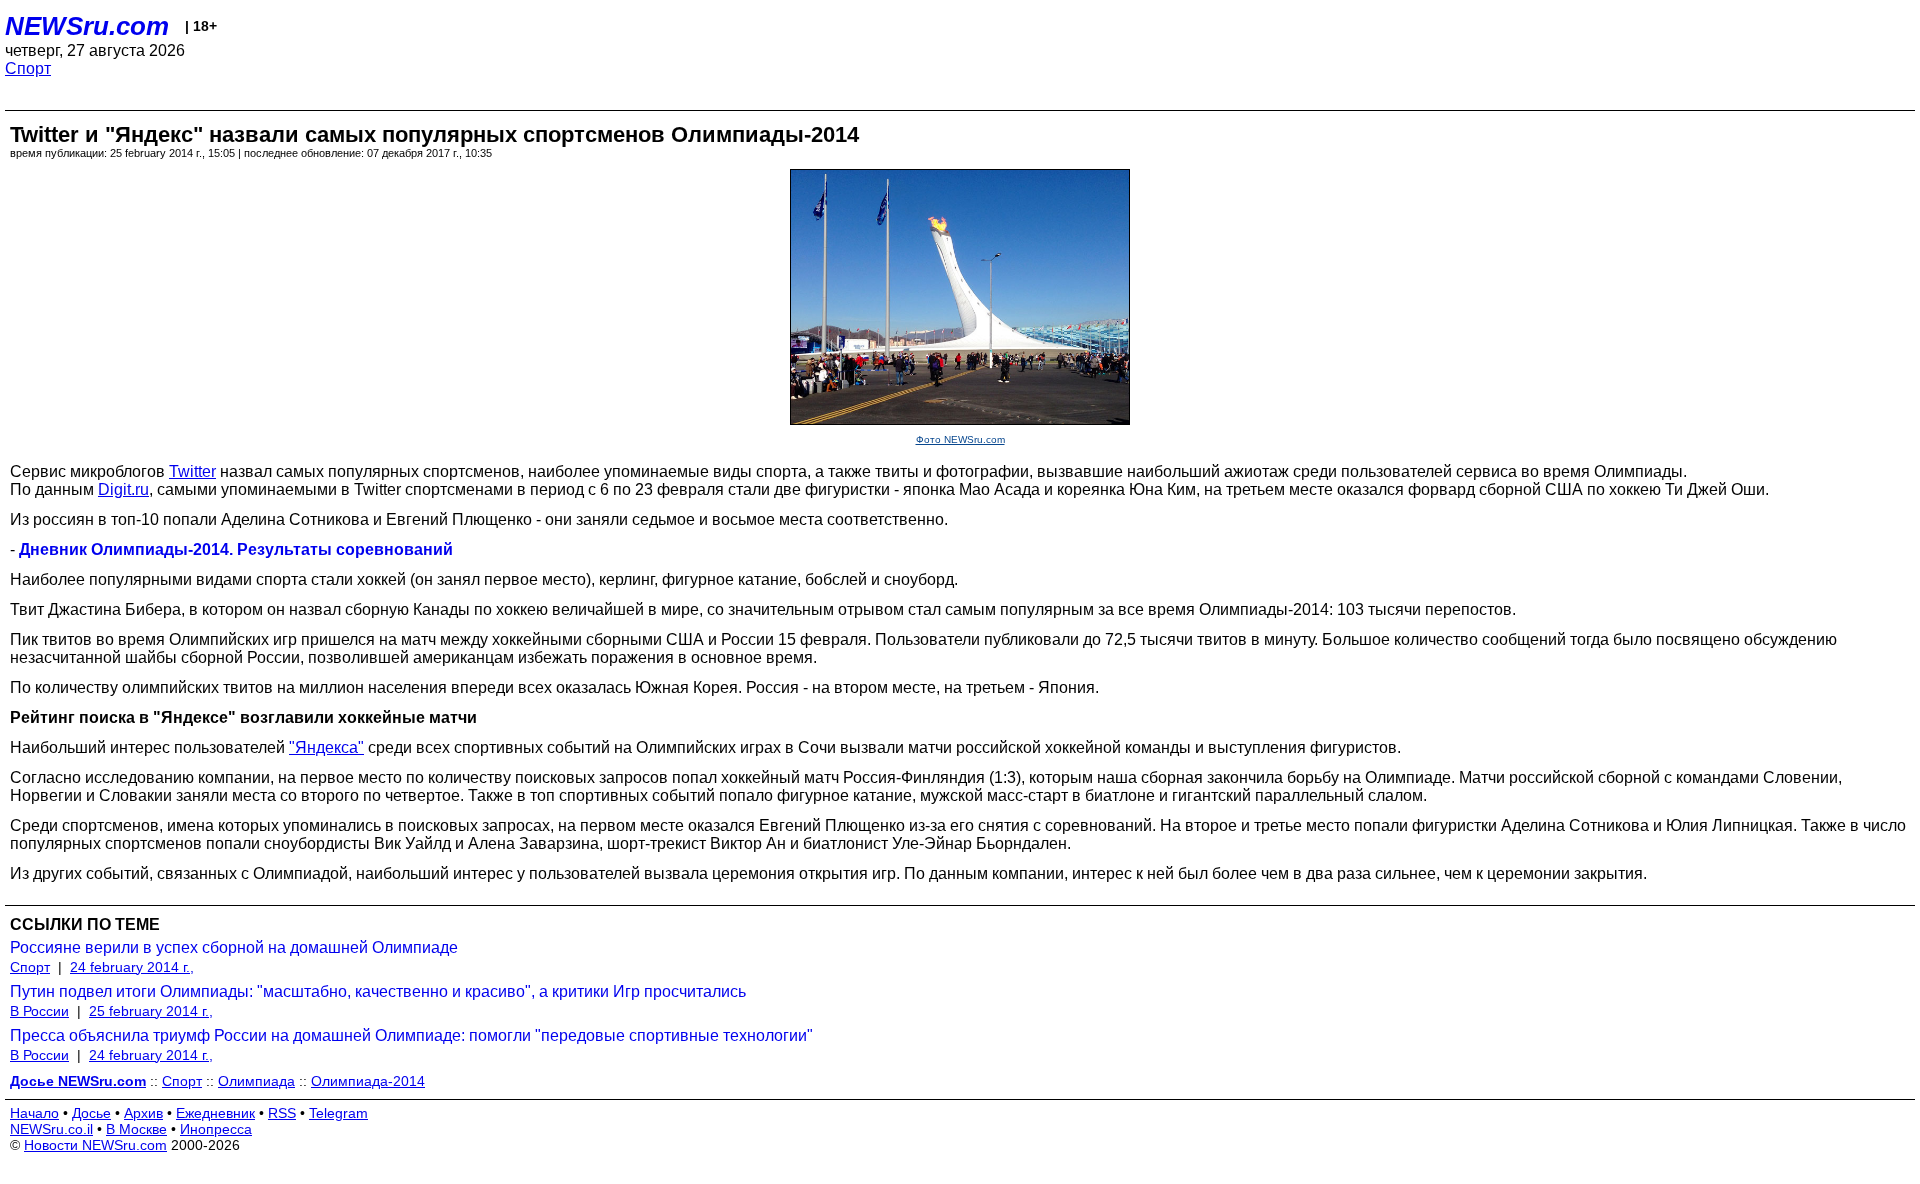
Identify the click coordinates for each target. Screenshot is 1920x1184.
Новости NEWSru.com (95, 1145)
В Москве (136, 1129)
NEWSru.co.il (51, 1129)
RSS (282, 1113)
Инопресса (216, 1129)
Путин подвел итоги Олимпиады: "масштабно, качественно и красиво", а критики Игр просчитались (378, 991)
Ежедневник (215, 1113)
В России (39, 1011)
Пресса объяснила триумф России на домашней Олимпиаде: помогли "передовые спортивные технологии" (411, 1035)
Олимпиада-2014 (368, 1081)
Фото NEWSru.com (960, 439)
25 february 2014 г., (151, 1011)
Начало (34, 1113)
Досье (91, 1113)
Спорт (28, 68)
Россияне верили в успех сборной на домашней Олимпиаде (234, 947)
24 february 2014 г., (132, 967)
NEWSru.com (87, 26)
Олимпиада (256, 1081)
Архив (143, 1113)
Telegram (338, 1113)
